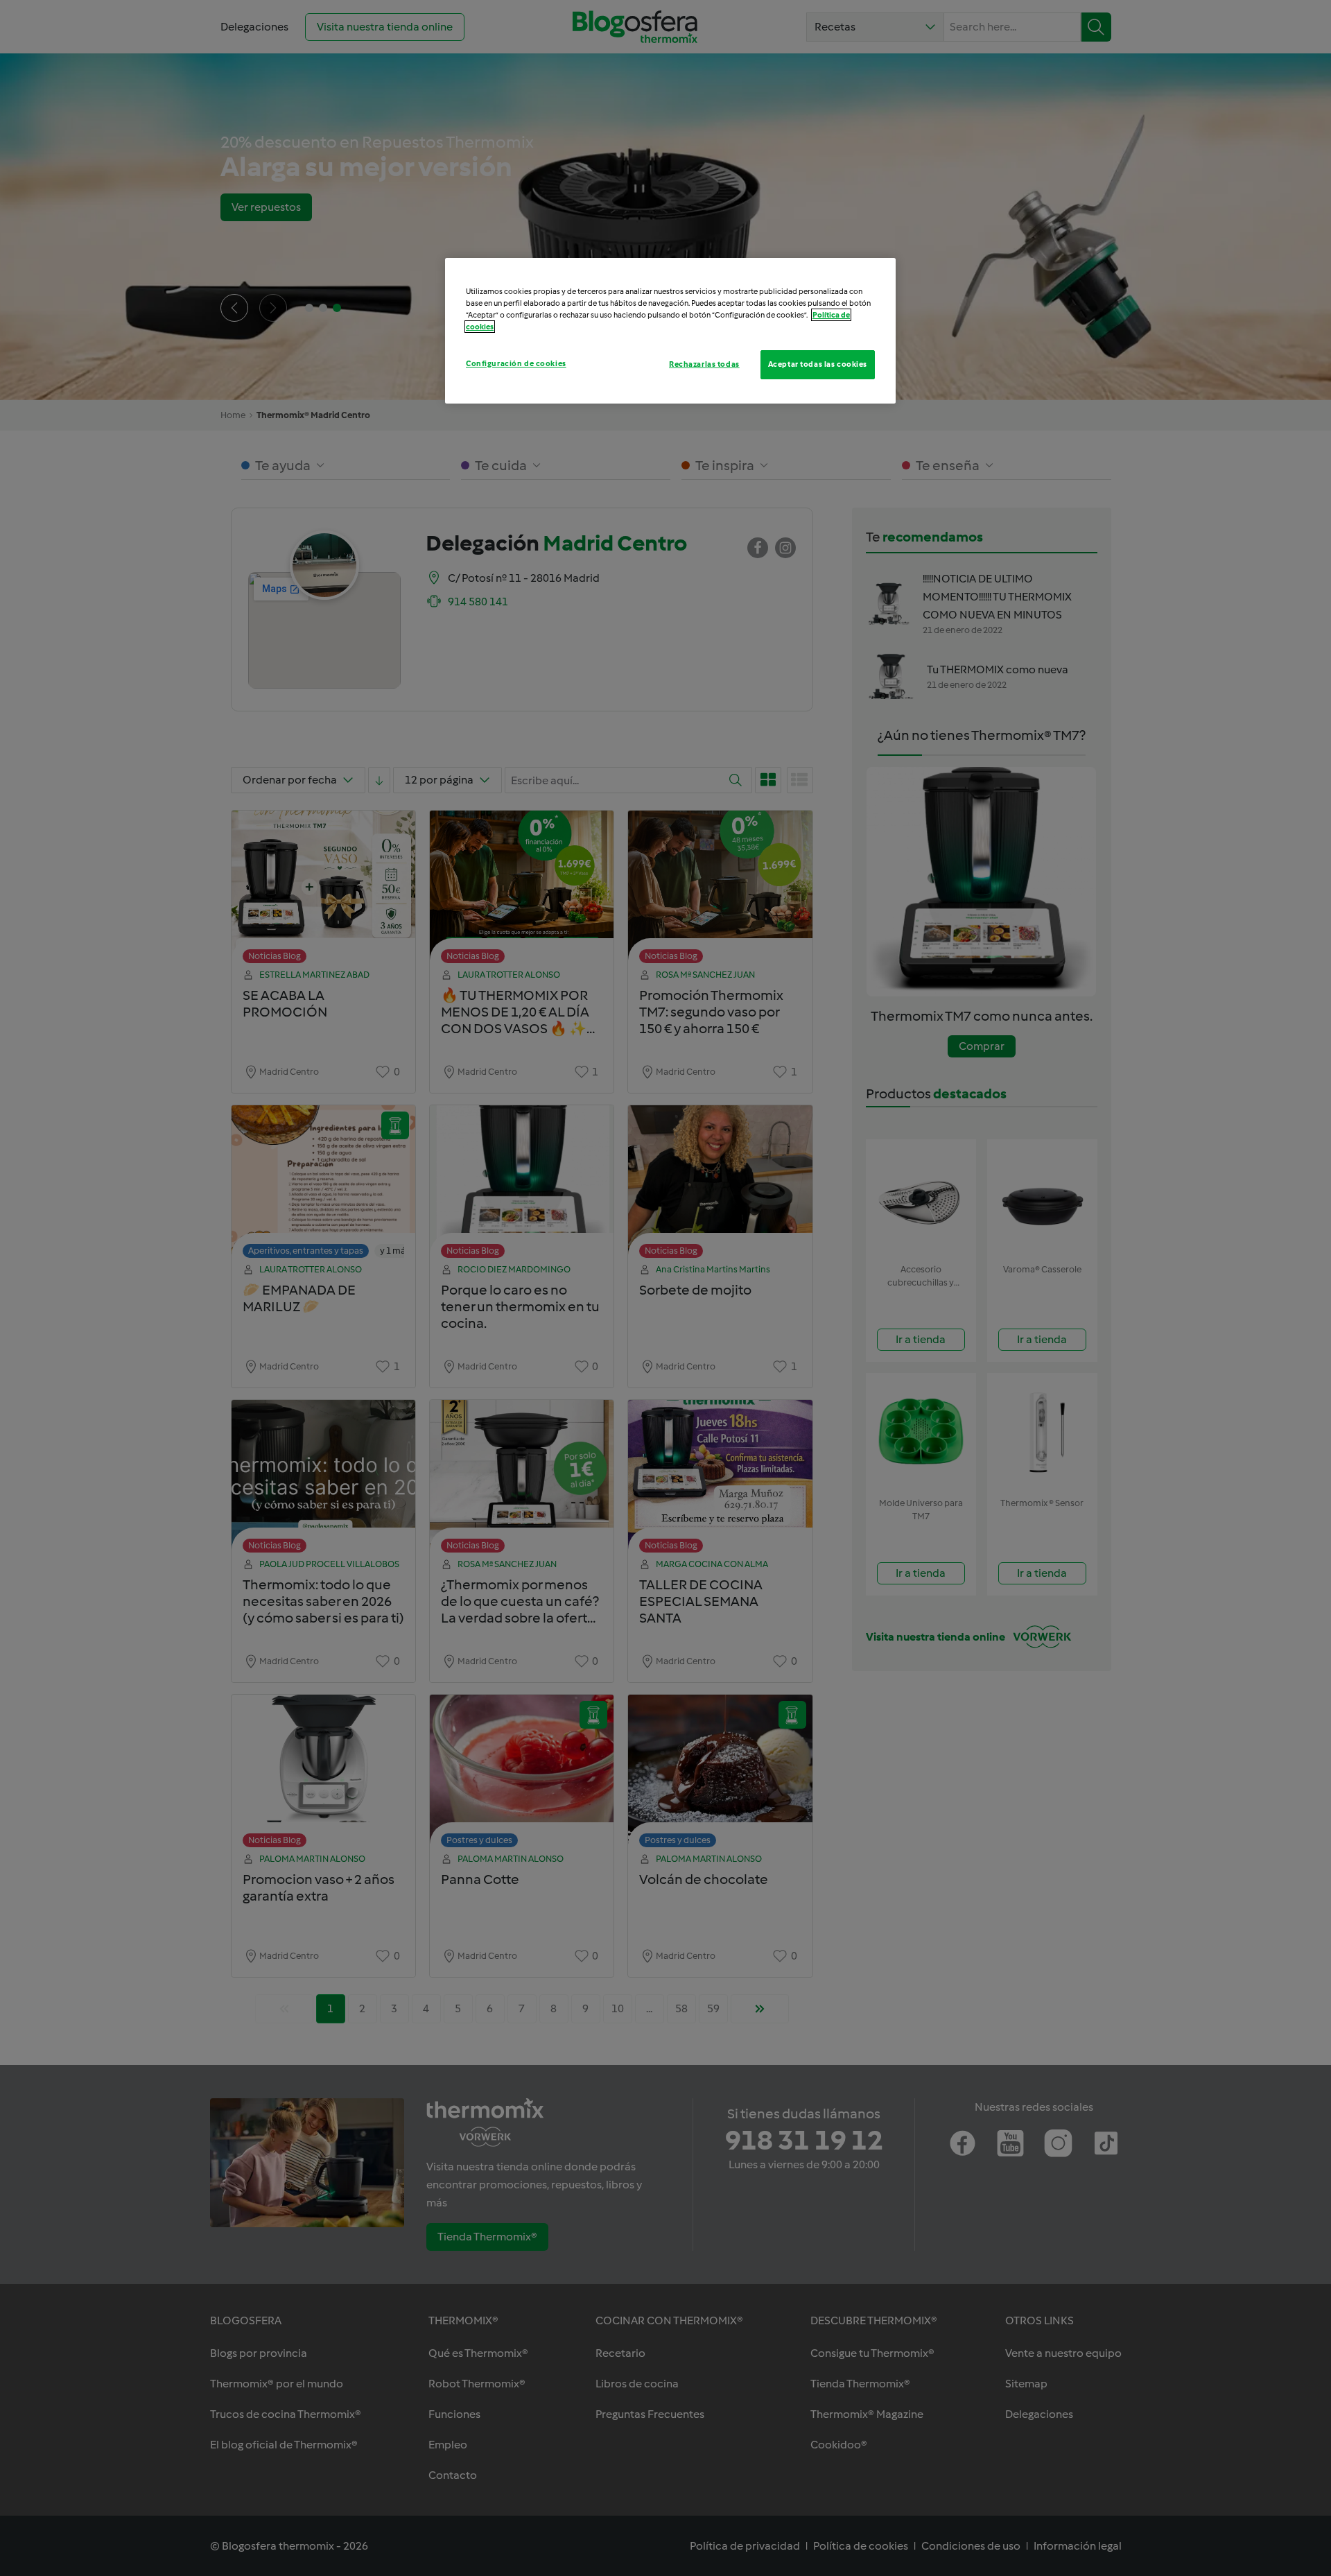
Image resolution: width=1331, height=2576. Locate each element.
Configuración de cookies (516, 363)
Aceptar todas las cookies (818, 364)
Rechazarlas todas (704, 364)
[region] (670, 331)
